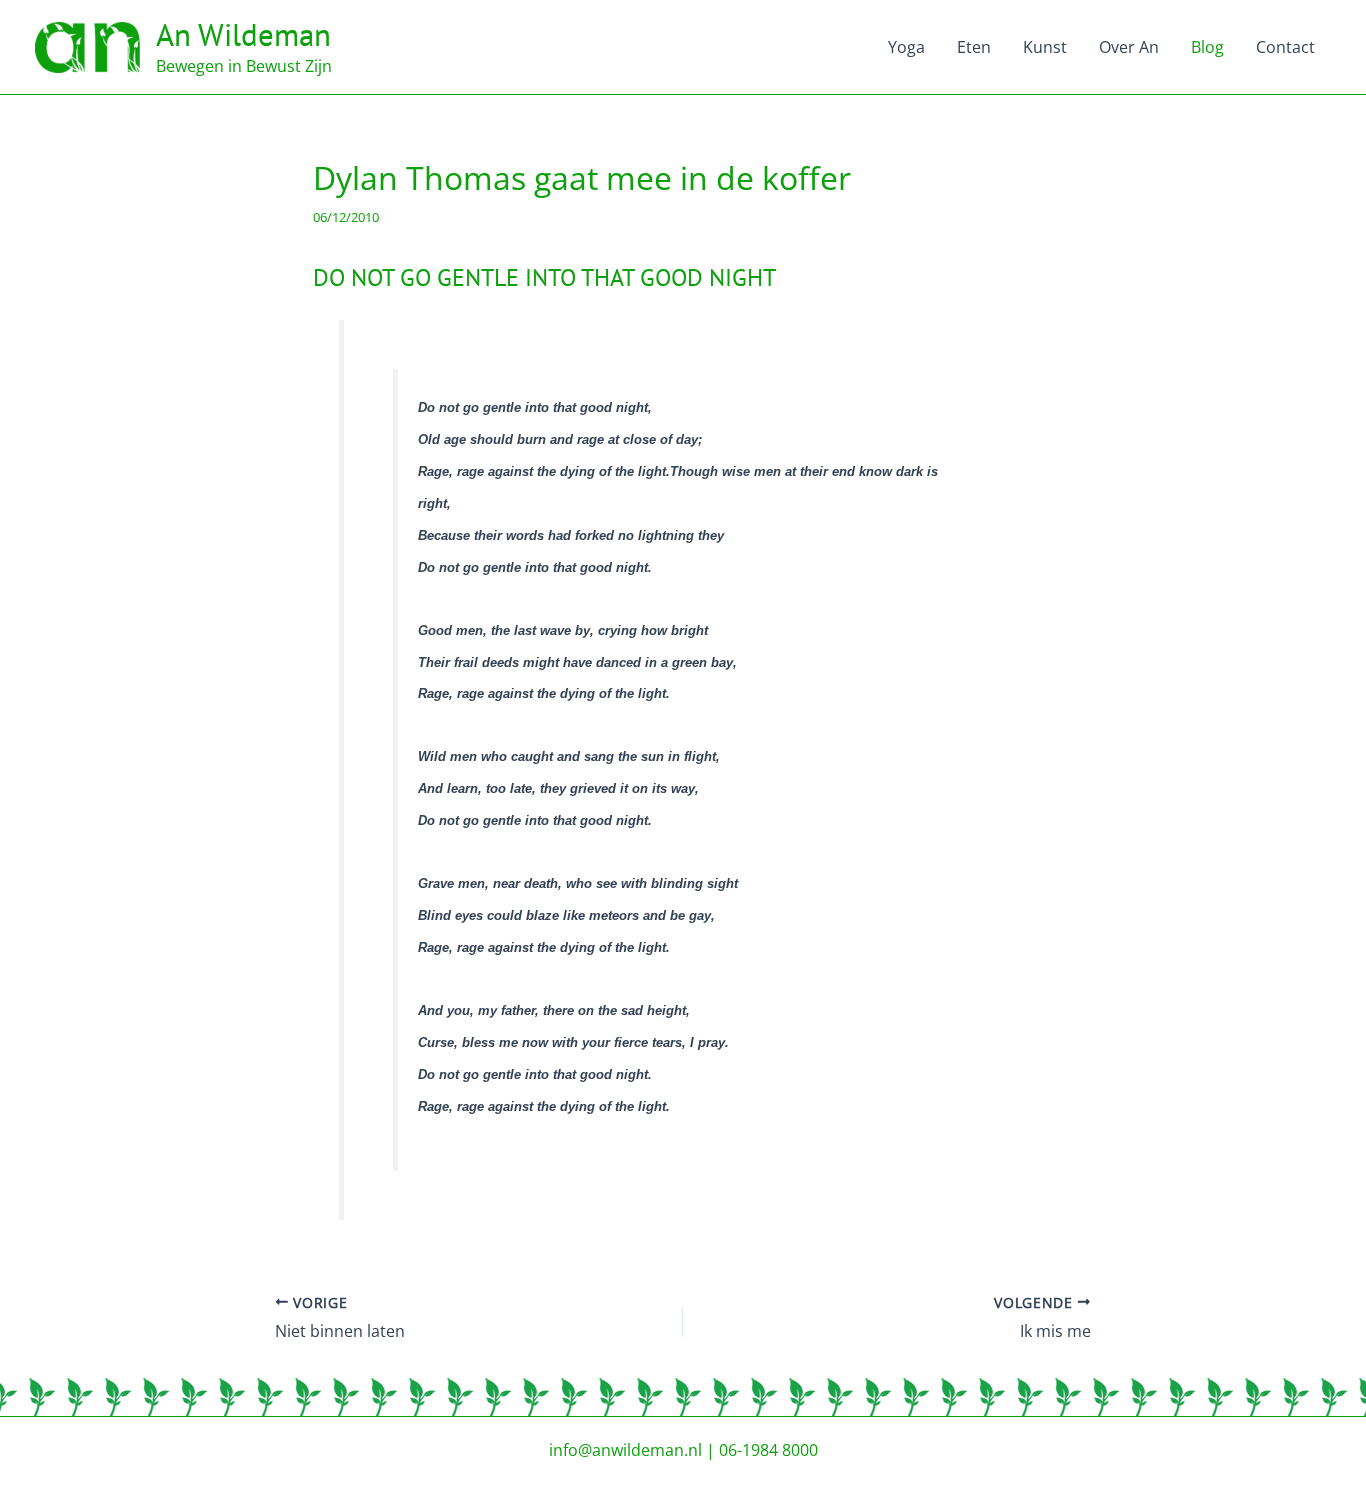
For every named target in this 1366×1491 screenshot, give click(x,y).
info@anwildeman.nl (625, 1450)
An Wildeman (243, 34)
